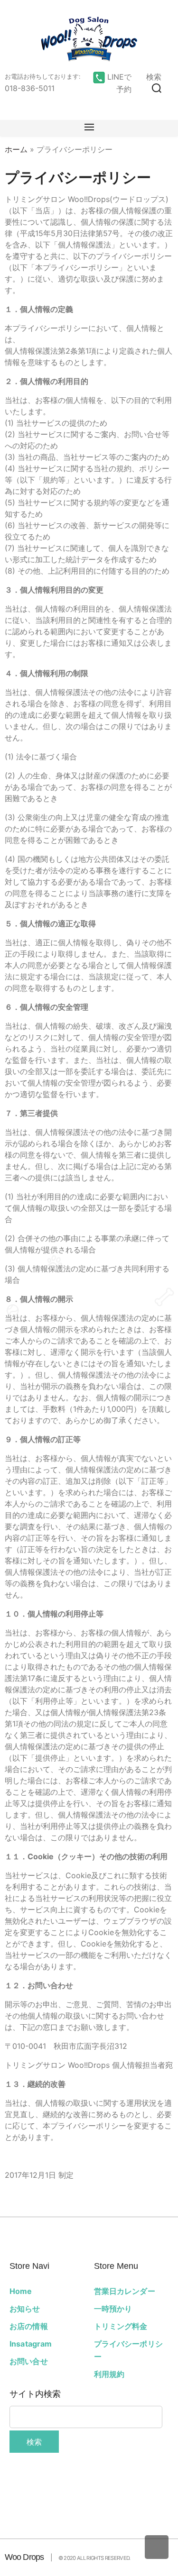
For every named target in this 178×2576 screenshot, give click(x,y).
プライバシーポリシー (128, 2350)
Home (21, 2291)
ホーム (16, 149)
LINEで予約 (118, 83)
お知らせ (25, 2309)
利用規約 (109, 2374)
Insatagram (31, 2344)
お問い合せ (29, 2361)
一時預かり (113, 2309)
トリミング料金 (121, 2326)
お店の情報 (29, 2326)
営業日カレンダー (125, 2291)
